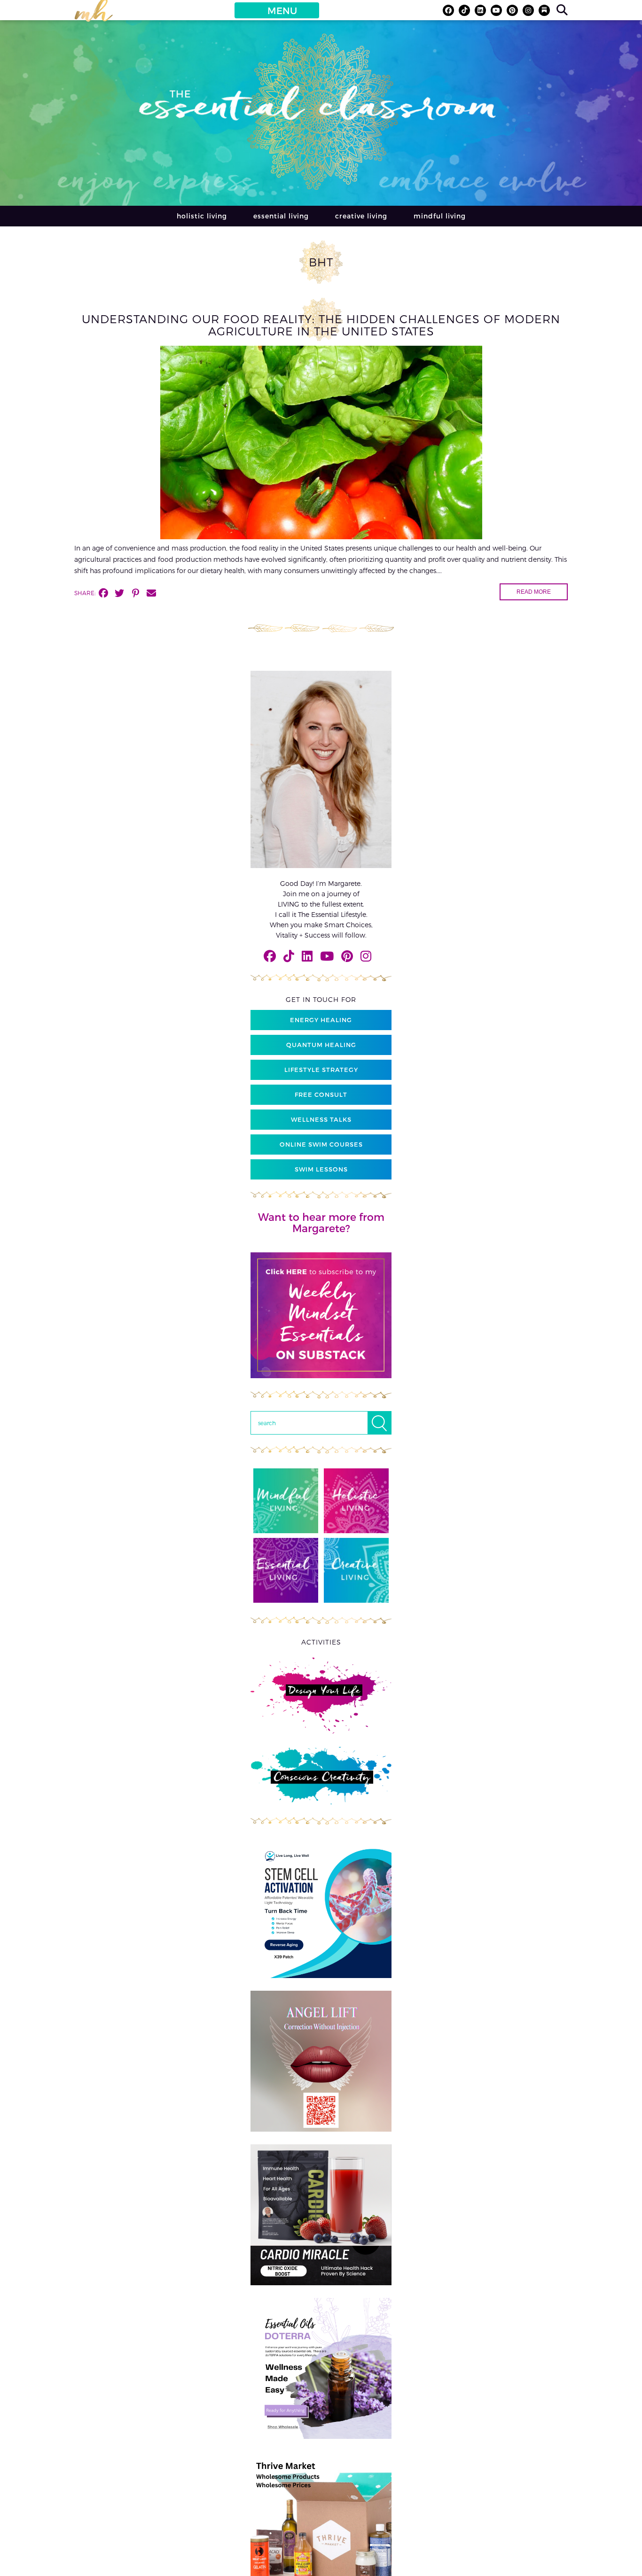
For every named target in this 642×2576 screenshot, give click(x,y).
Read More (534, 592)
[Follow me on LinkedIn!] (480, 10)
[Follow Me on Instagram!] (528, 10)
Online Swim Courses (321, 1144)
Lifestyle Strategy (321, 1070)
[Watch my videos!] (496, 10)
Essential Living (281, 216)
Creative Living (361, 216)
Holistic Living (202, 216)
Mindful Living (440, 216)
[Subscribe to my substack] (544, 10)
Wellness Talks (321, 1119)
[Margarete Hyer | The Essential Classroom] (94, 15)
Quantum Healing (321, 1045)
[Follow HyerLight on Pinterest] (512, 10)
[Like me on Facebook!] (448, 10)
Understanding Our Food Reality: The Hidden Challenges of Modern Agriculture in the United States (321, 325)
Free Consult (321, 1094)
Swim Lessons (321, 1169)
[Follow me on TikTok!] (464, 10)
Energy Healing (321, 1020)
